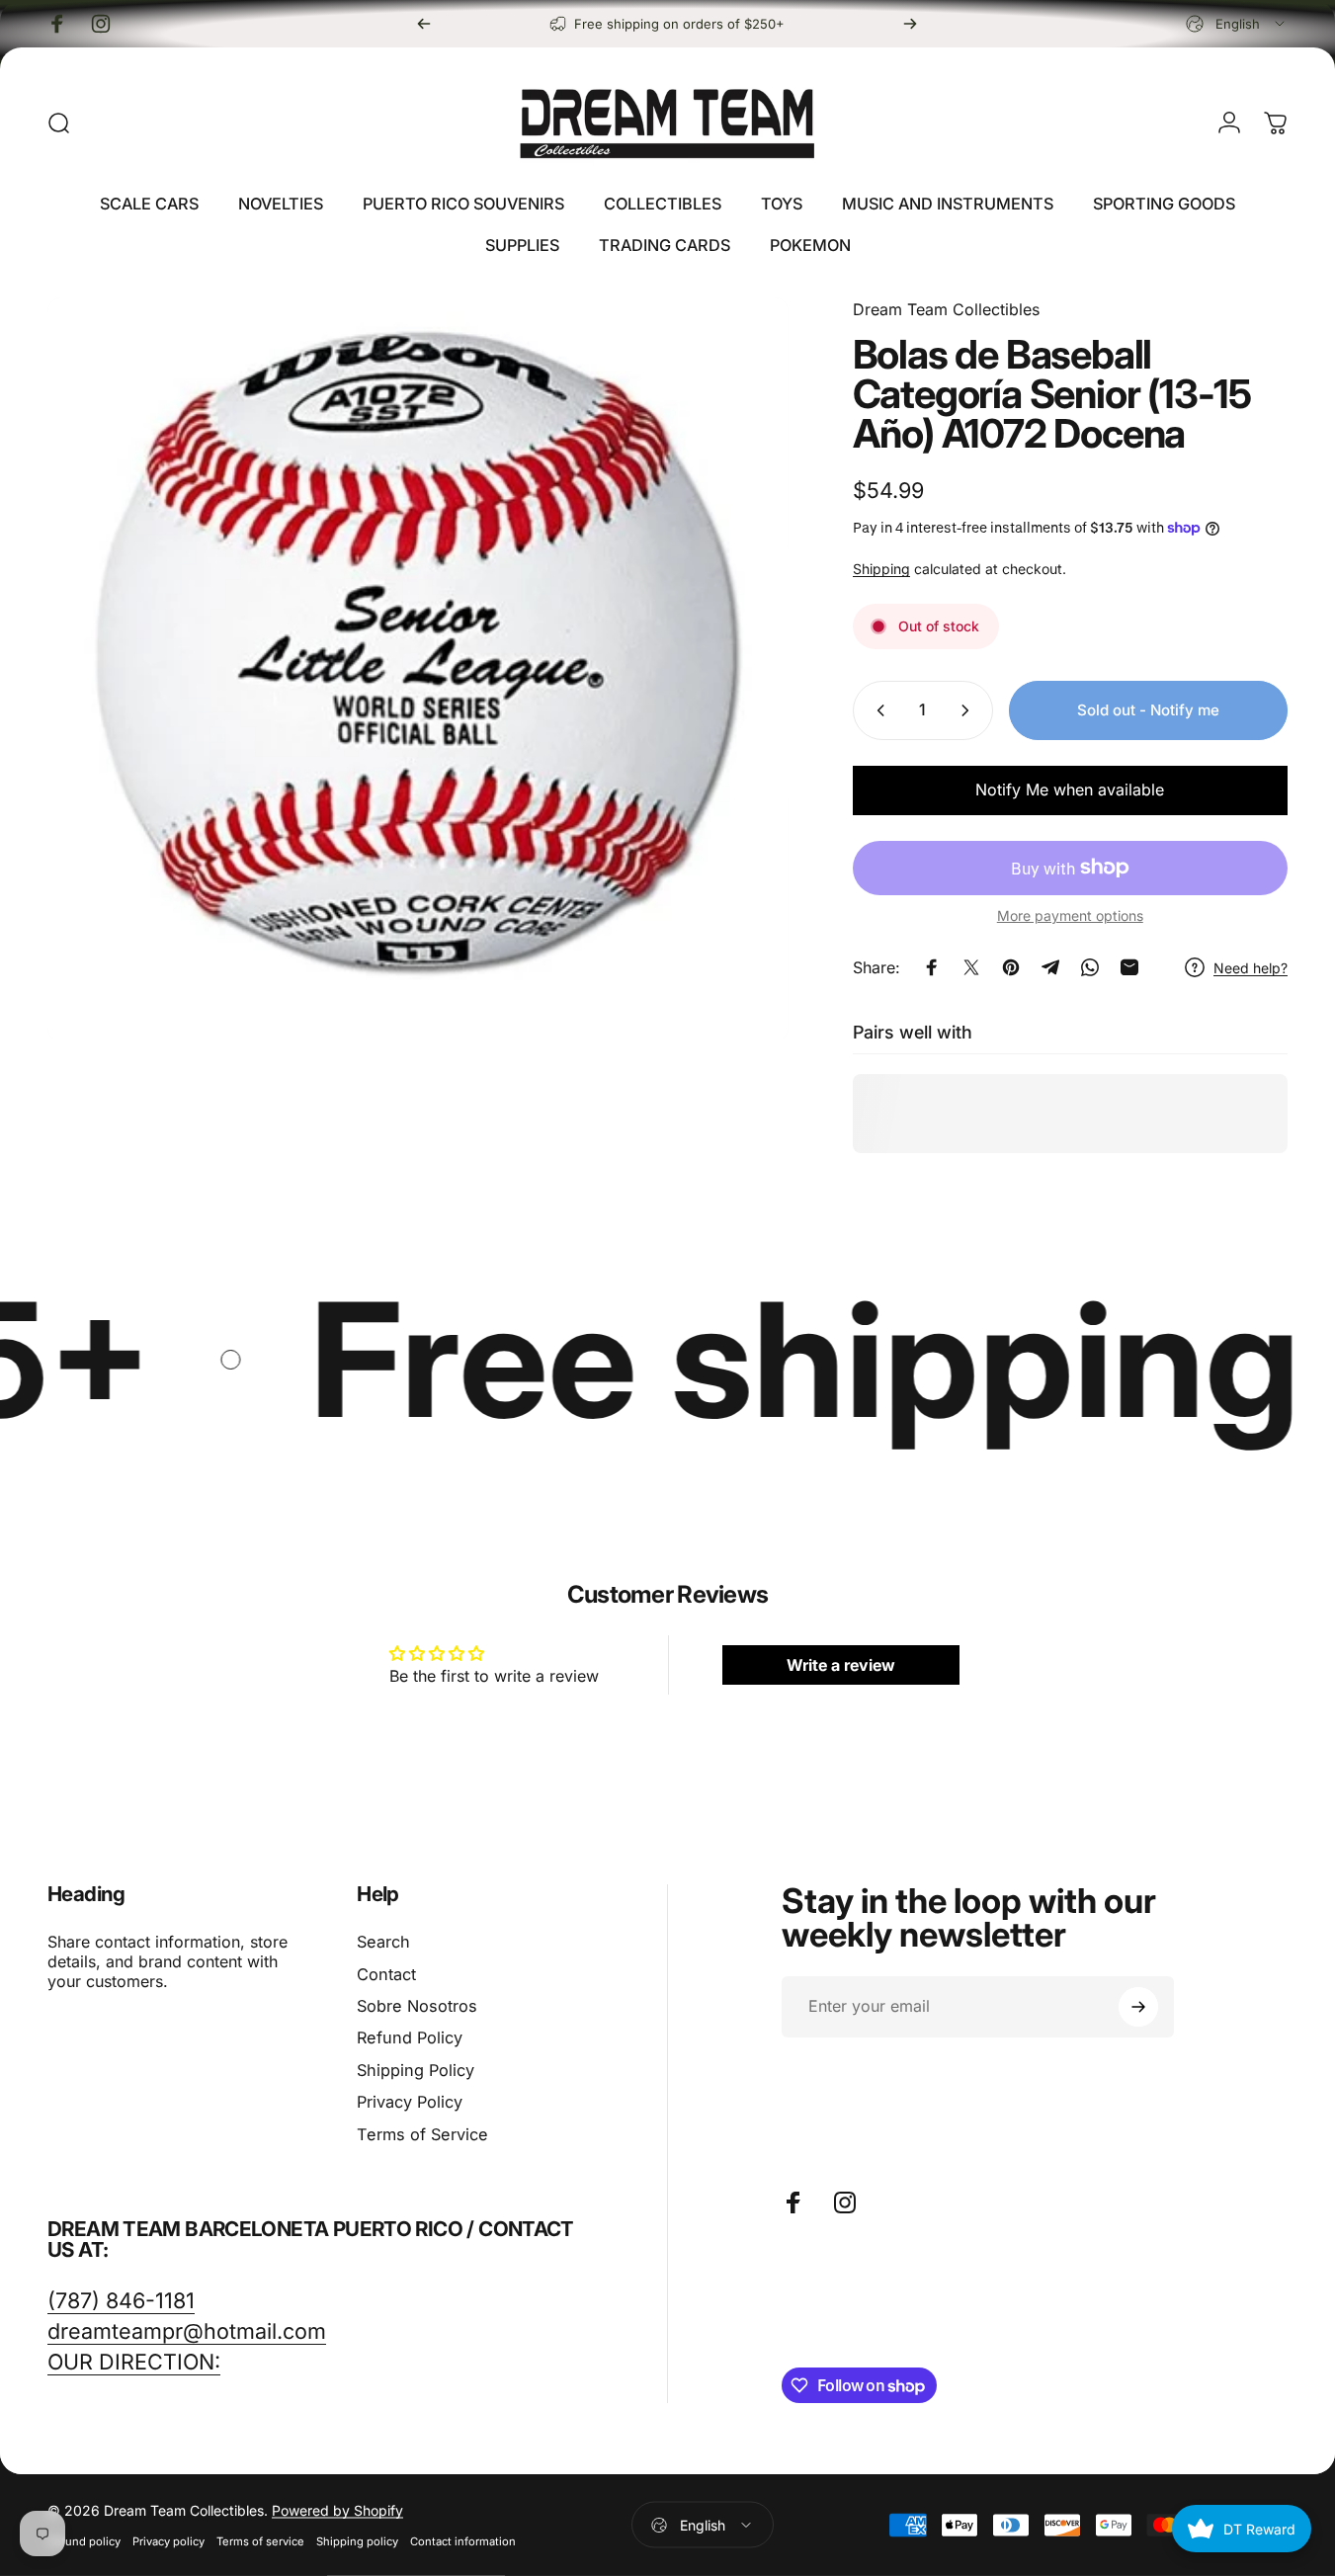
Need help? (1251, 968)
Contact (386, 1974)
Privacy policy (168, 2541)
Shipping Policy (416, 2070)
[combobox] (1237, 24)
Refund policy (84, 2541)
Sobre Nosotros (417, 2006)
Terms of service (260, 2541)
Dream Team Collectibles (946, 309)
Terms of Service (422, 2134)
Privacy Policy (410, 2102)
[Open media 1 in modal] (418, 668)
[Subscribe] (1138, 2007)
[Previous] (424, 24)
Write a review (841, 1665)
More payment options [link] (1070, 915)
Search (383, 1942)
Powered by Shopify (337, 2510)
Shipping (881, 569)
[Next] (910, 24)
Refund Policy (410, 2037)
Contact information (463, 2541)
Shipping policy (357, 2541)
